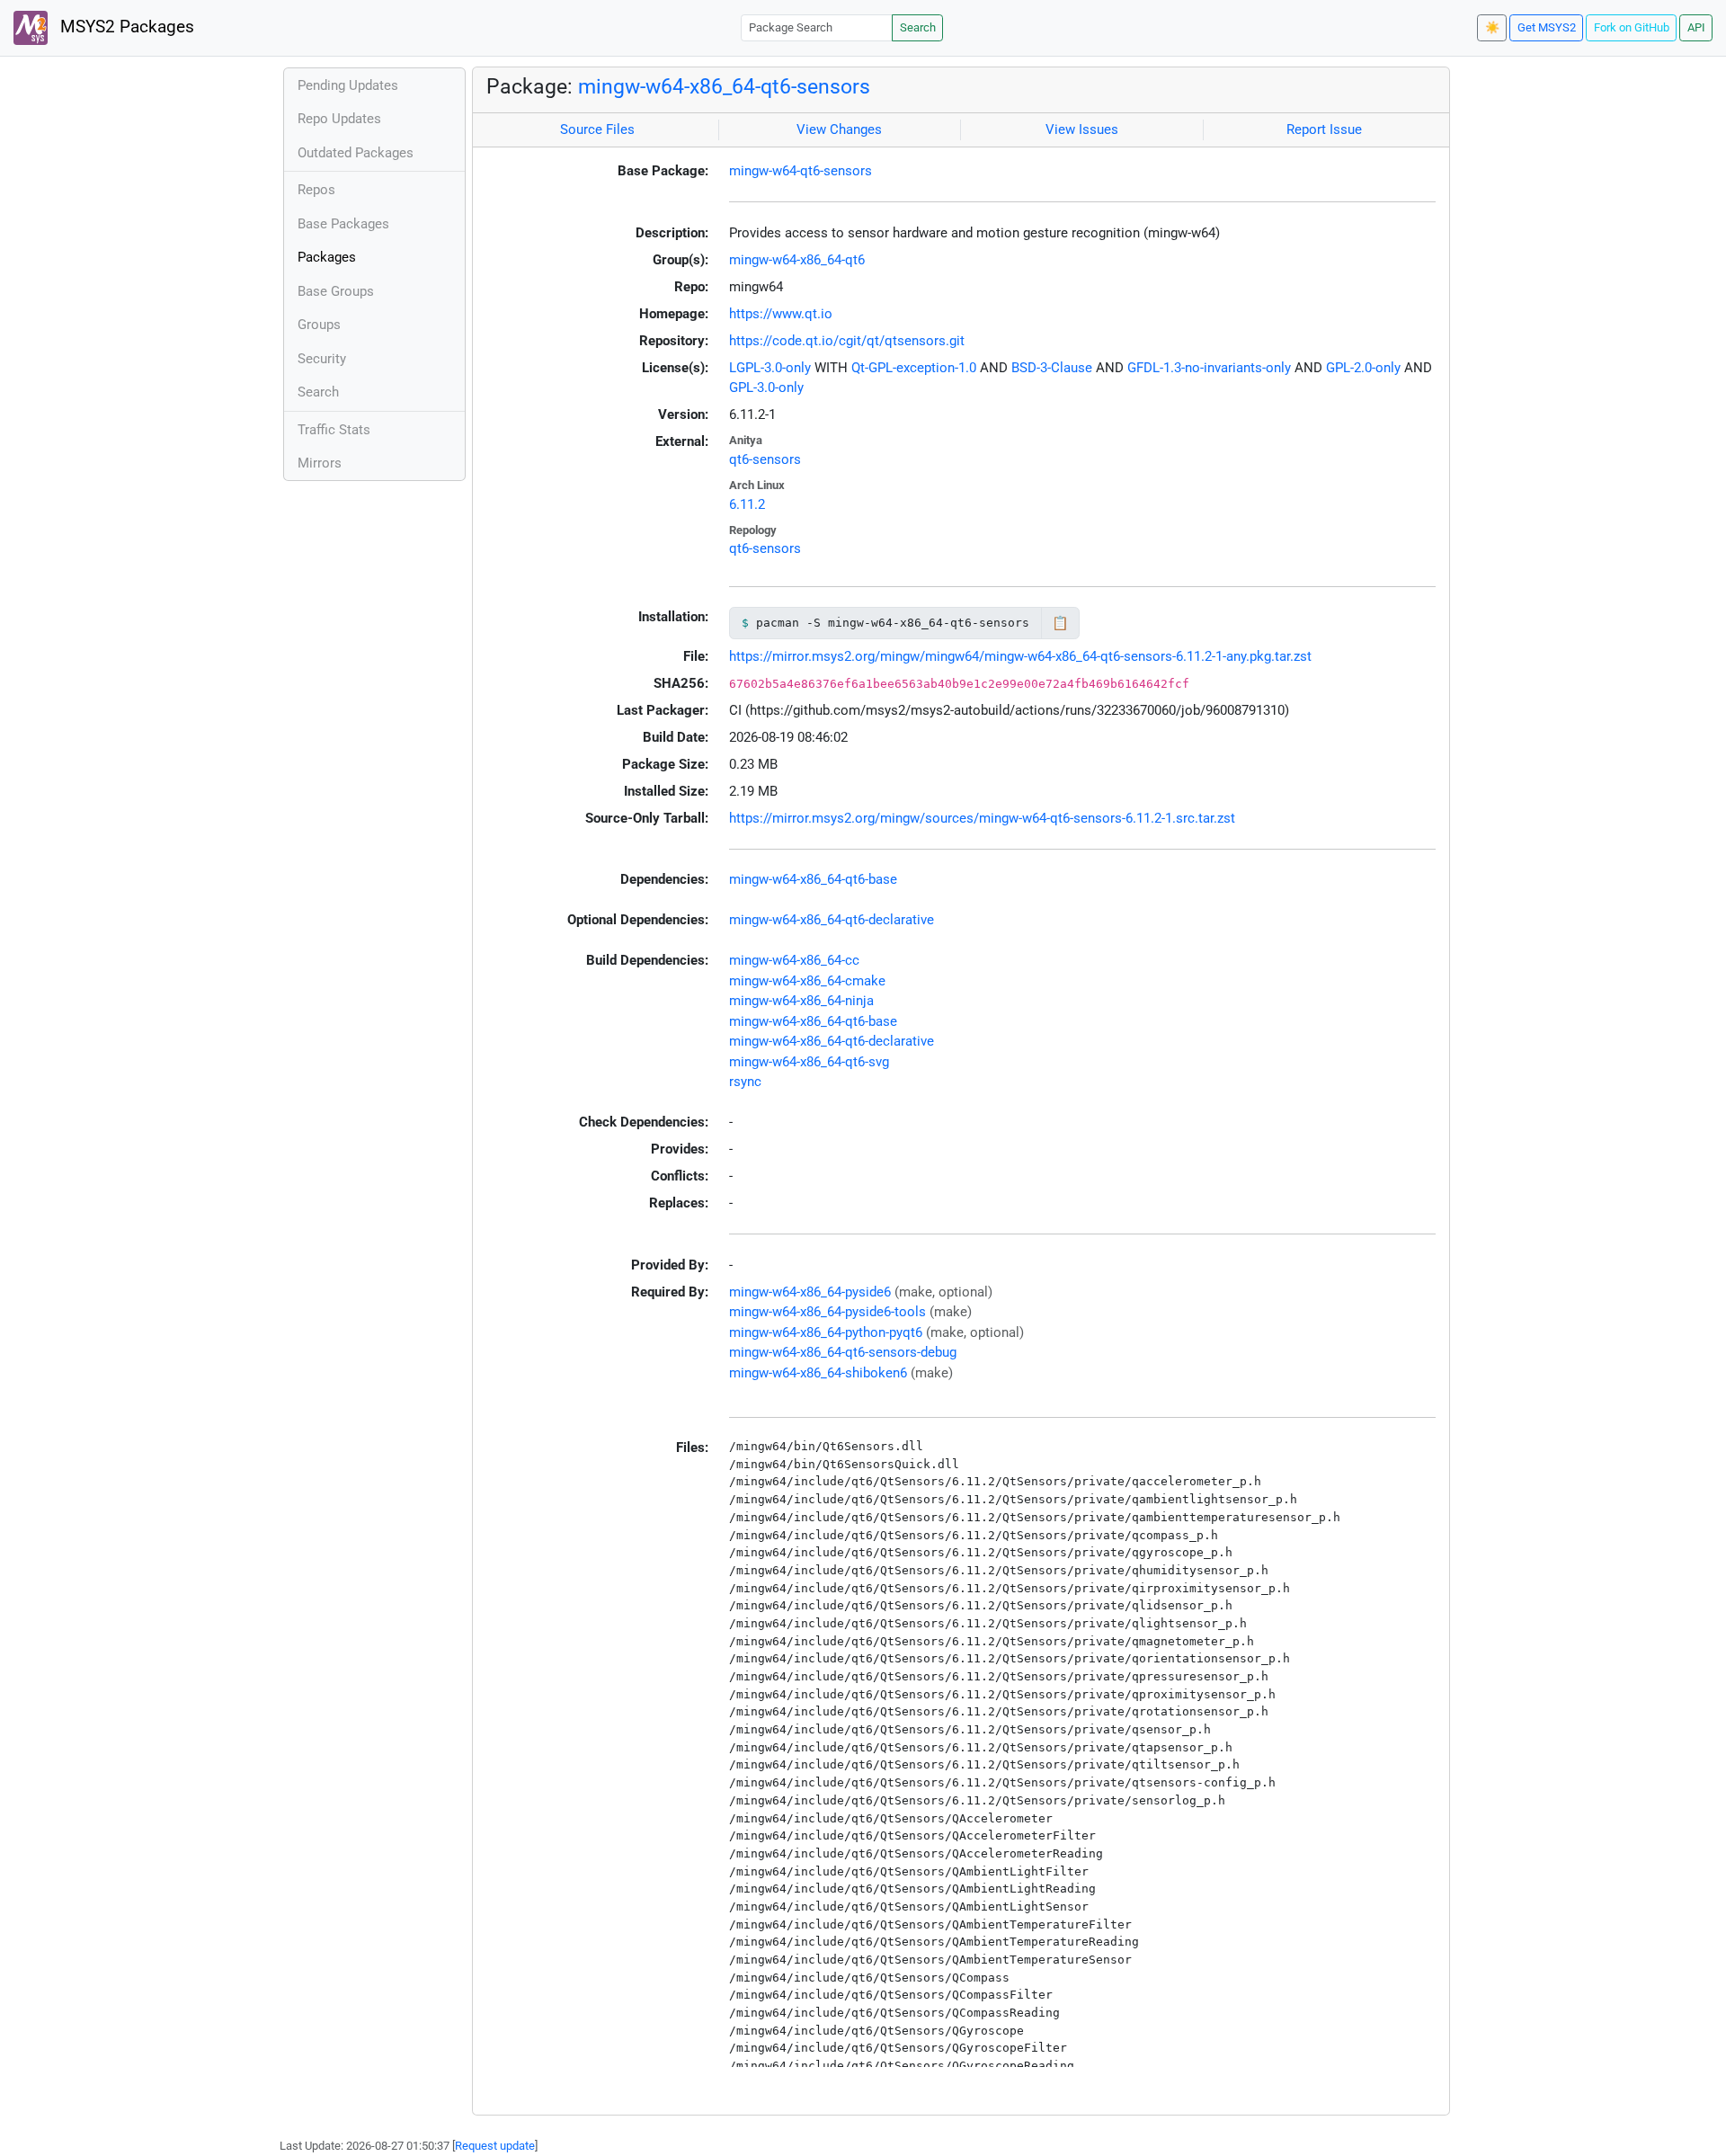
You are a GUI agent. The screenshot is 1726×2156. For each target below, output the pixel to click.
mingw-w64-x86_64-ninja (801, 1001)
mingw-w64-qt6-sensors (801, 171)
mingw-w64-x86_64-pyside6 (810, 1292)
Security (322, 359)
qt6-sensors (765, 459)
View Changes (839, 129)
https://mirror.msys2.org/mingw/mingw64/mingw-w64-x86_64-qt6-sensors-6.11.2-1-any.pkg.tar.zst (1020, 656)
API (1696, 27)
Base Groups (336, 291)
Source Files (597, 129)
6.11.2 (747, 504)
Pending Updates (348, 85)
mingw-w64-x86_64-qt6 (797, 260)
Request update (495, 2146)
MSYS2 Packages (125, 27)
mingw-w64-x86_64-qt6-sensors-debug (843, 1352)
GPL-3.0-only (766, 388)
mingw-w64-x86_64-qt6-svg (809, 1062)
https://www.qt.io (781, 314)
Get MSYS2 (1547, 27)
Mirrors (320, 463)
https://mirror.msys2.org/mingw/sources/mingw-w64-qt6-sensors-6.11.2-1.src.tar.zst (982, 818)
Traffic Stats (334, 430)
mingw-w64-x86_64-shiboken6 (818, 1373)
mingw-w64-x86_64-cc (794, 960)
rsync (745, 1082)
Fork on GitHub (1632, 27)
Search (918, 27)
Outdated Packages (356, 153)
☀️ (1492, 27)
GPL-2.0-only (1363, 368)
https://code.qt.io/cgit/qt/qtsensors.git (847, 341)
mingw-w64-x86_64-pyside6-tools (827, 1312)
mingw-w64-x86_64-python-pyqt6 (826, 1332)
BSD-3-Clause (1052, 368)
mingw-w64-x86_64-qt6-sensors (724, 86)
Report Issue (1324, 129)
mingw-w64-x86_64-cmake (807, 981)
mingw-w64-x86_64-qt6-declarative (832, 920)
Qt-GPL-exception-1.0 (914, 368)
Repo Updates (339, 119)
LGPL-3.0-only (770, 368)
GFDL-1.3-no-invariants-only (1209, 368)
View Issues (1082, 129)
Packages (327, 257)
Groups (319, 325)
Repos (316, 190)
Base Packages (343, 224)
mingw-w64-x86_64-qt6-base (813, 879)
